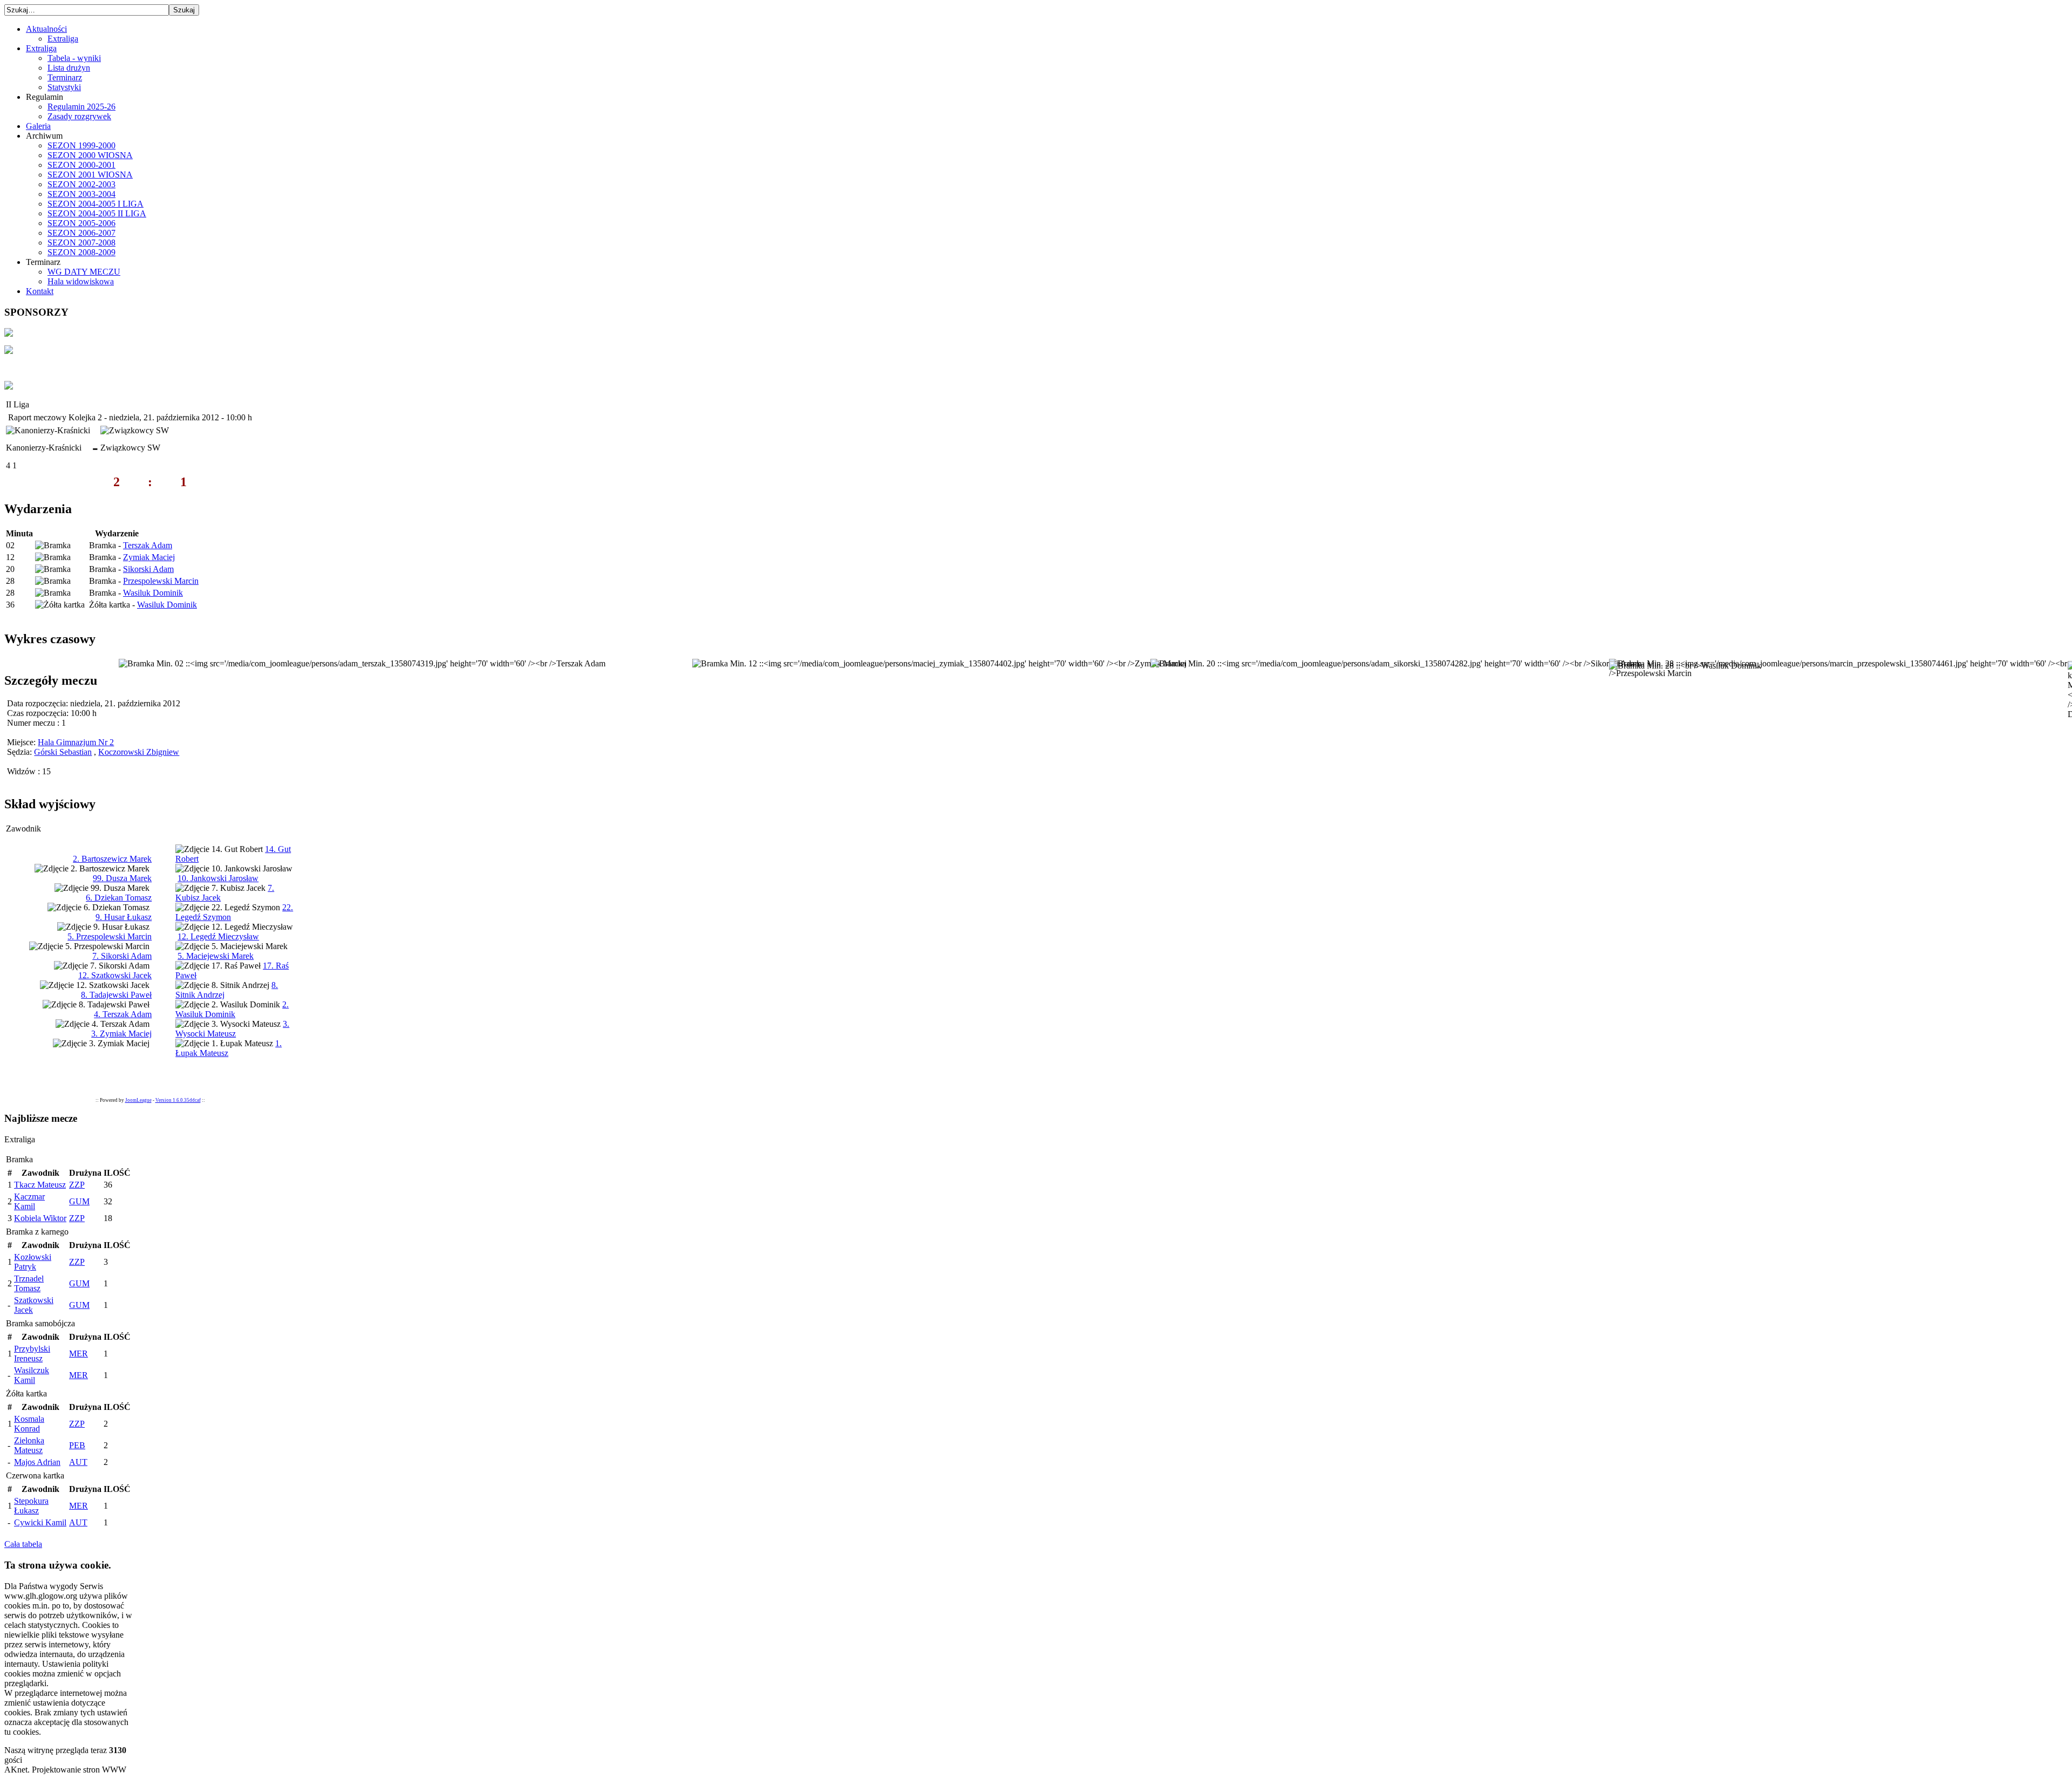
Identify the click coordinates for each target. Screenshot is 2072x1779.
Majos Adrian (37, 1462)
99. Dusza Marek (122, 878)
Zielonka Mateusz (29, 1445)
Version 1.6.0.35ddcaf (178, 1100)
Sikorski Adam (148, 569)
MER (79, 1354)
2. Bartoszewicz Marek (112, 859)
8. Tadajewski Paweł (116, 995)
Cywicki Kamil (40, 1522)
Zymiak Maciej (149, 557)
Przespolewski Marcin (161, 581)
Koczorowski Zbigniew (139, 752)
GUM (79, 1201)
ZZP (77, 1185)
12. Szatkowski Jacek (115, 975)
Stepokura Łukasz (31, 1506)
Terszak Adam (148, 545)
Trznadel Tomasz (29, 1283)
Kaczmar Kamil (29, 1201)
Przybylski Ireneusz (32, 1354)
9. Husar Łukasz (124, 917)
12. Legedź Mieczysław (218, 936)
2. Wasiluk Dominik (232, 1009)
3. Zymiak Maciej (121, 1034)
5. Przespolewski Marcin (110, 936)
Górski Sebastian (63, 752)
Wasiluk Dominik (153, 593)
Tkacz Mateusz (40, 1185)
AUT (78, 1462)
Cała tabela (23, 1544)
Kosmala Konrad (29, 1424)
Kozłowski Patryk (33, 1262)
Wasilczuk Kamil (32, 1375)
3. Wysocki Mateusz (232, 1029)
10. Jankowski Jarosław (218, 878)
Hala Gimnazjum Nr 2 (76, 742)
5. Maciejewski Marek (216, 956)
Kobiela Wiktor (40, 1218)
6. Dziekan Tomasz (119, 898)
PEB (77, 1445)
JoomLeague (138, 1100)
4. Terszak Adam (123, 1014)
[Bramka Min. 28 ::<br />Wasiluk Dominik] (1685, 666)
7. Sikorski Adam (122, 956)
